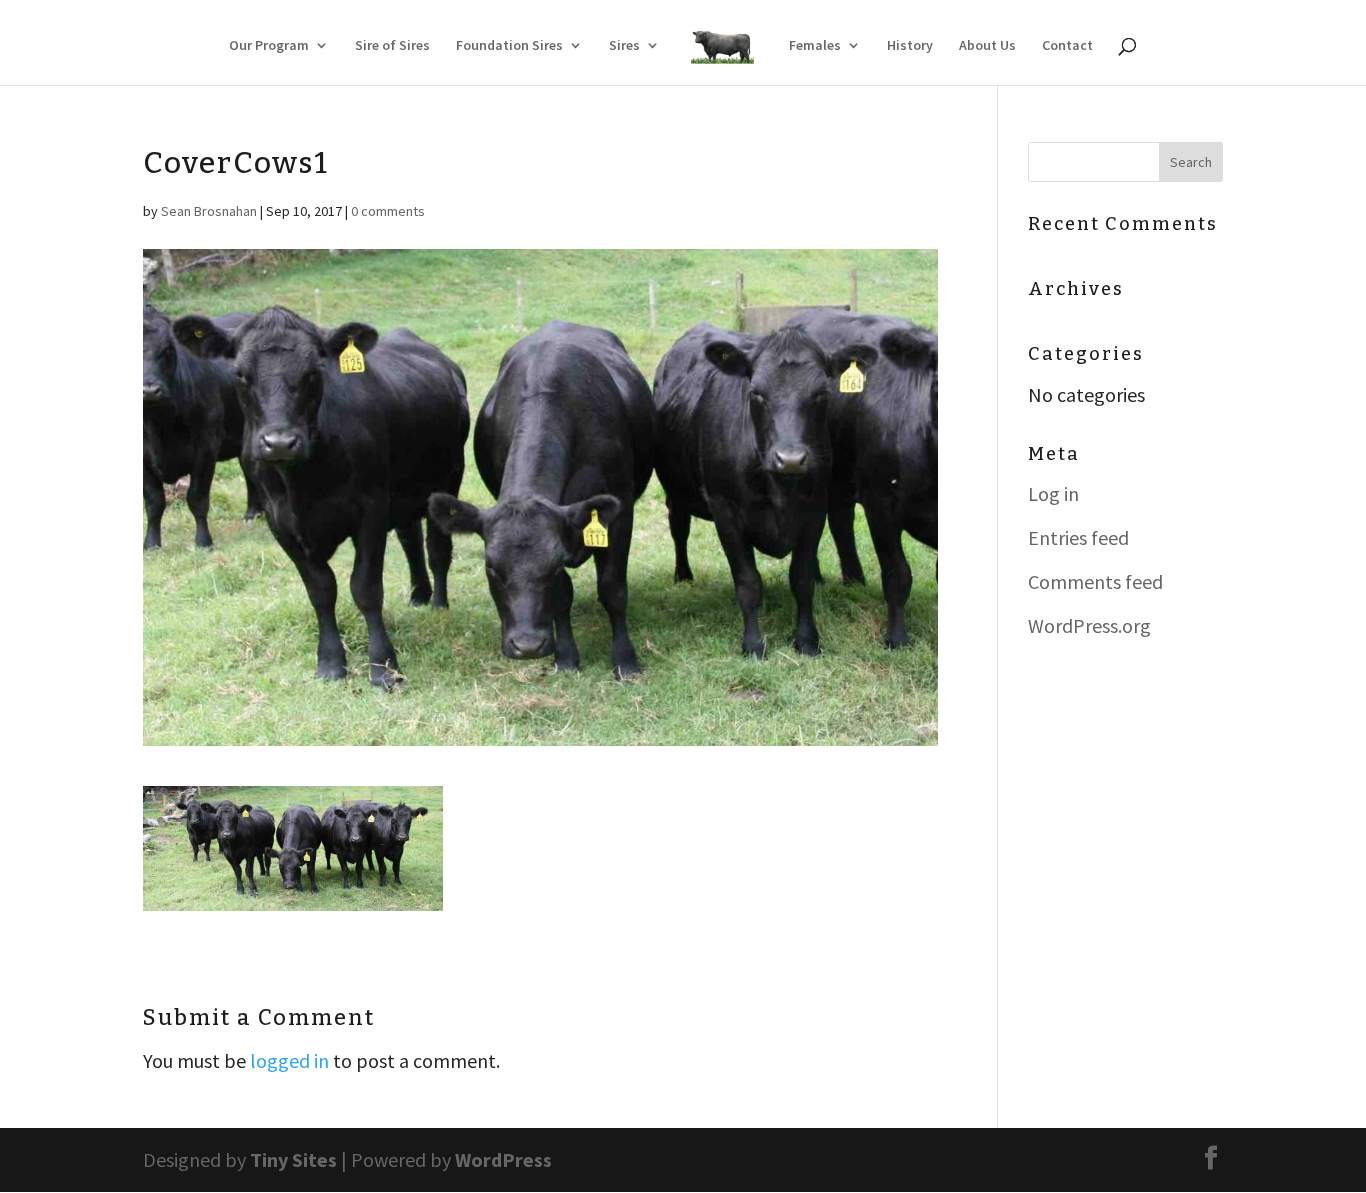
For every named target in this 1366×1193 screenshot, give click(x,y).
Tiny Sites (293, 1159)
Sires (624, 46)
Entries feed (1078, 537)
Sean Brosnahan (209, 211)
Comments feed (1095, 581)
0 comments (388, 211)
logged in (289, 1060)
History (910, 46)
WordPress (503, 1159)
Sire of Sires (392, 46)
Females (815, 46)
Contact (1067, 46)
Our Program (269, 46)
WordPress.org (1089, 625)
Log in (1053, 493)
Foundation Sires (509, 46)
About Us (987, 46)
